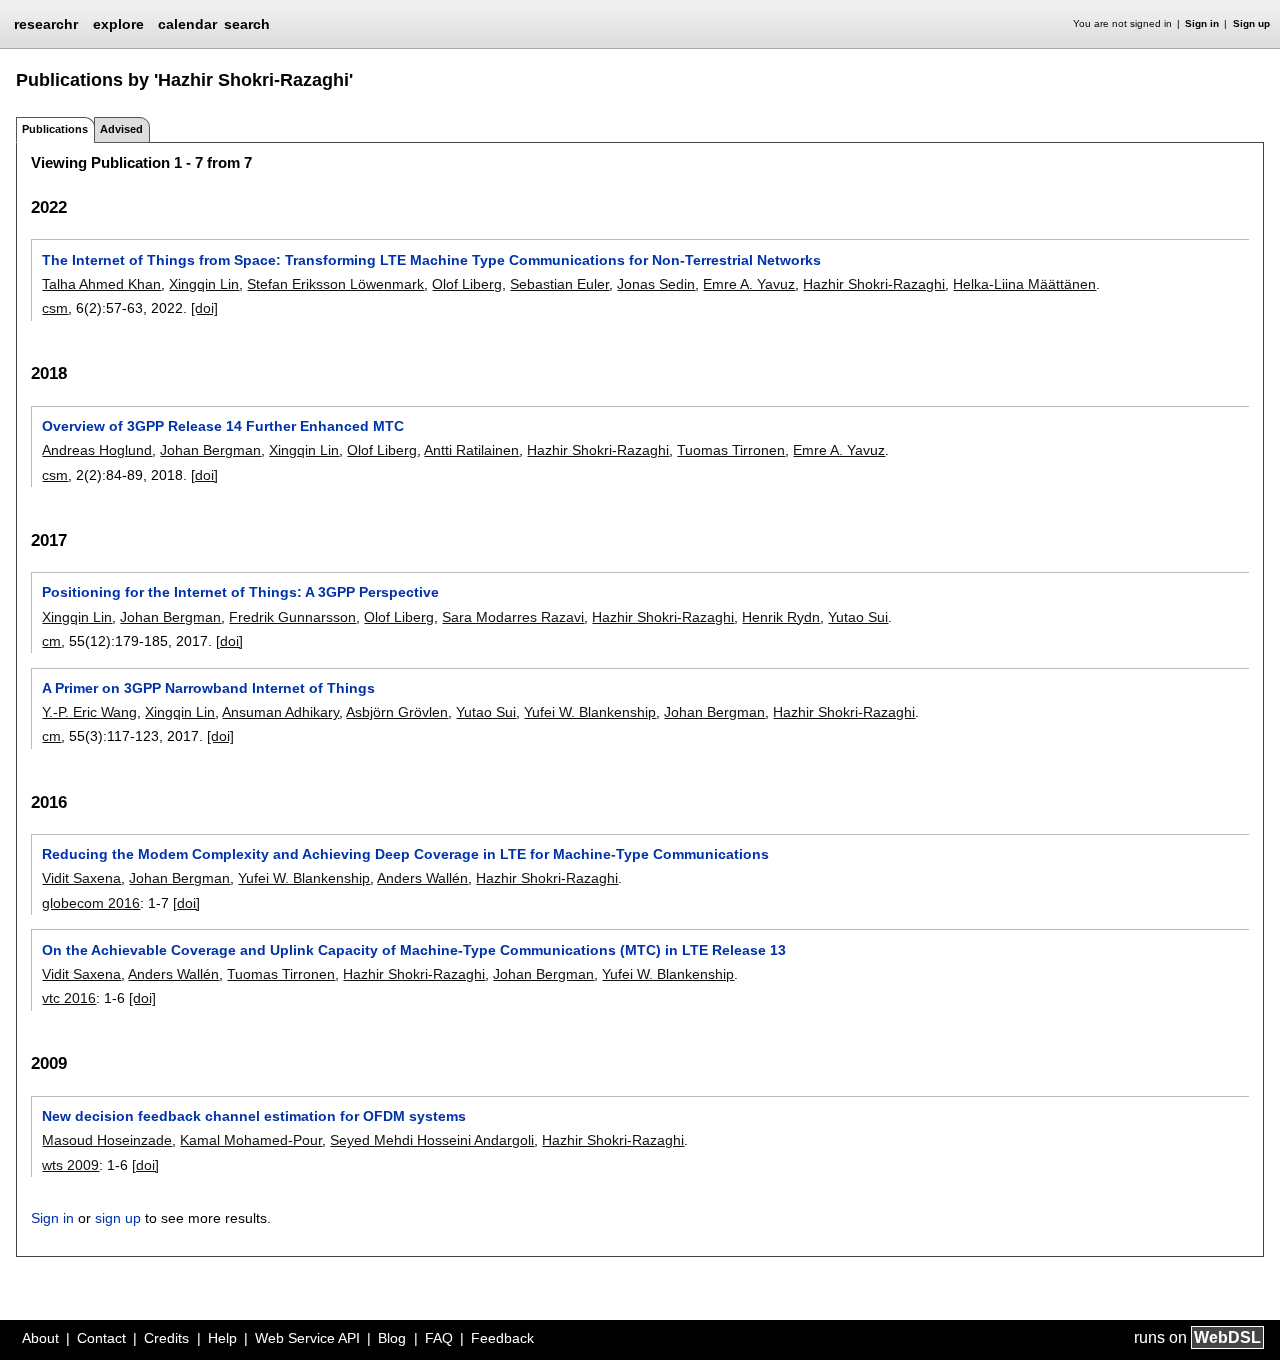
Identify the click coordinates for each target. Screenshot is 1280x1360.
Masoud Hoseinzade (107, 1140)
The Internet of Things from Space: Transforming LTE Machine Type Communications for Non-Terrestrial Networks (431, 260)
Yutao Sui (858, 617)
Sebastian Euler (559, 284)
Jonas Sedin (656, 284)
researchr (46, 23)
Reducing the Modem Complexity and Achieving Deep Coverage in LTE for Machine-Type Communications (405, 854)
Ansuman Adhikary (280, 712)
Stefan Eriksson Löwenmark (335, 284)
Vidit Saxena (81, 878)
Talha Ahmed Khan (101, 284)
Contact (101, 1338)
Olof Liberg (467, 284)
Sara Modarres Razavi (513, 617)
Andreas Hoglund (97, 450)
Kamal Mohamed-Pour (251, 1140)
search (247, 24)
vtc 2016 (69, 998)
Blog (392, 1338)
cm (51, 641)
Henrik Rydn (781, 617)
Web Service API (307, 1338)
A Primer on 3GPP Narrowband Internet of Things (208, 688)
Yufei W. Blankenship (590, 712)
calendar (187, 24)
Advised (121, 129)
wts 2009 (70, 1165)
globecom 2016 (91, 903)
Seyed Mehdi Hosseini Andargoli (432, 1140)
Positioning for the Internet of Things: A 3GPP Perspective (240, 592)
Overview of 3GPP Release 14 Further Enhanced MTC (223, 426)
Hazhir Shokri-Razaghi (874, 284)
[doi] (204, 308)
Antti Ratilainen (471, 450)
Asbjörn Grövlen (397, 712)
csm (55, 308)
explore (118, 24)
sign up (118, 1218)
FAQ (439, 1338)
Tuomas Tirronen (731, 450)
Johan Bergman (210, 450)
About (40, 1338)
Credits (166, 1338)
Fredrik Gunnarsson (292, 617)
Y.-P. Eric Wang (89, 712)
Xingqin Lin (204, 284)
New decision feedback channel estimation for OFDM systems (254, 1116)
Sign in (1202, 23)
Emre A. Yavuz (749, 284)
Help (222, 1338)
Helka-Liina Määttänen (1024, 284)
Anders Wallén (422, 878)
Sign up (1251, 23)
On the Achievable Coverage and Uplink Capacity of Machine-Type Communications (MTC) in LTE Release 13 (414, 950)
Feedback (502, 1338)
